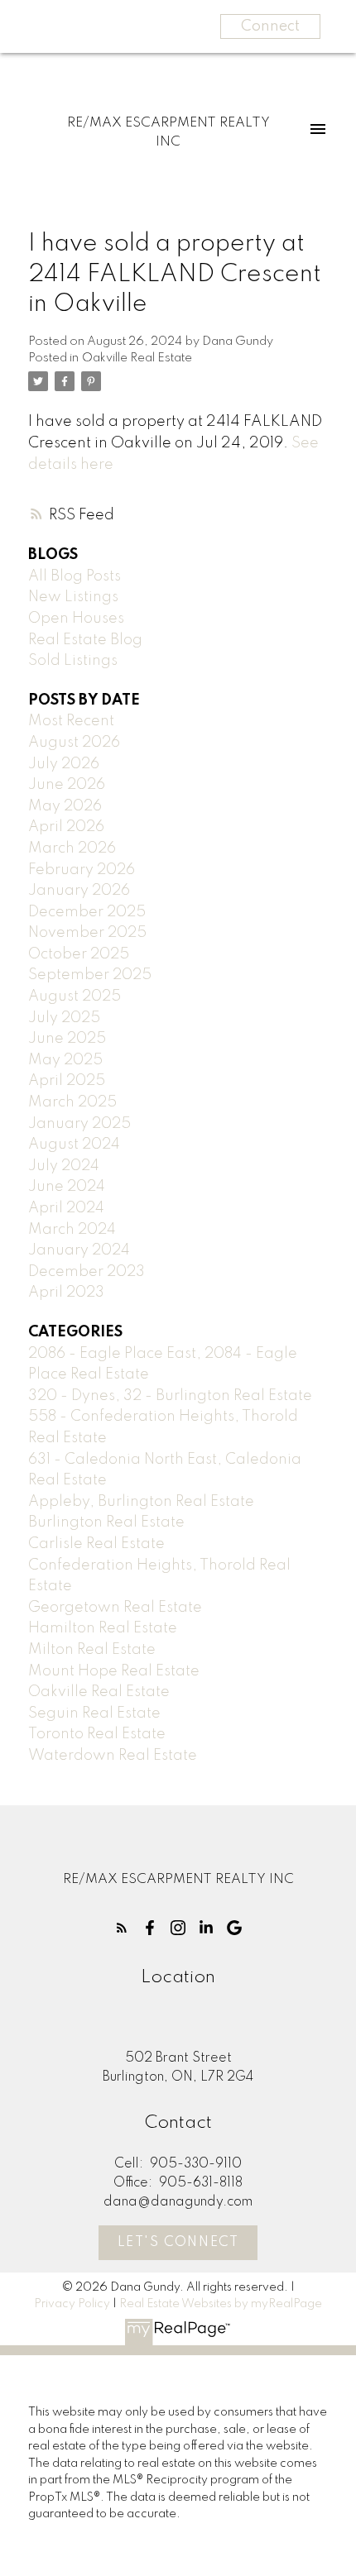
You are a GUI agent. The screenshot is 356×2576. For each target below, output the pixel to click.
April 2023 (66, 1293)
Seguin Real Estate (94, 1713)
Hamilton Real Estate (103, 1628)
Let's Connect (178, 2243)
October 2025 (79, 954)
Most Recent (71, 721)
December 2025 (87, 912)
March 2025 (72, 1102)
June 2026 (67, 785)
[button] (122, 1928)
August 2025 (75, 996)
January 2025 (79, 1124)
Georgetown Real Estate (115, 1608)
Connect (270, 26)
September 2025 (90, 975)
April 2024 (66, 1208)
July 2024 (64, 1166)
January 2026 (79, 891)
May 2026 (65, 806)
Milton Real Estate (92, 1650)
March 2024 (72, 1230)
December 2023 (87, 1272)
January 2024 (79, 1250)
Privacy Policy (72, 2304)
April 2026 (66, 827)
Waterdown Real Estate (113, 1756)
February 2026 (82, 870)
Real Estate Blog (85, 640)
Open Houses (76, 619)
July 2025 (64, 1018)
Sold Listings (73, 661)
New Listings (73, 597)
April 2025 (67, 1081)
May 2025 (65, 1060)
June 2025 (67, 1039)
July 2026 (64, 764)
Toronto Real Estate (97, 1734)
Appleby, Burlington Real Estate (141, 1502)
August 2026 (74, 743)
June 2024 (67, 1187)
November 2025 (87, 933)
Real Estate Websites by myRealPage (221, 2304)
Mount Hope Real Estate (114, 1671)
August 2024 (74, 1145)
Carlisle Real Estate (96, 1544)
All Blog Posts (75, 576)
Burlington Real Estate (106, 1522)
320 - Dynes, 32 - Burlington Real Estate (170, 1396)
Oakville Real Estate (137, 358)
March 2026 (72, 848)
